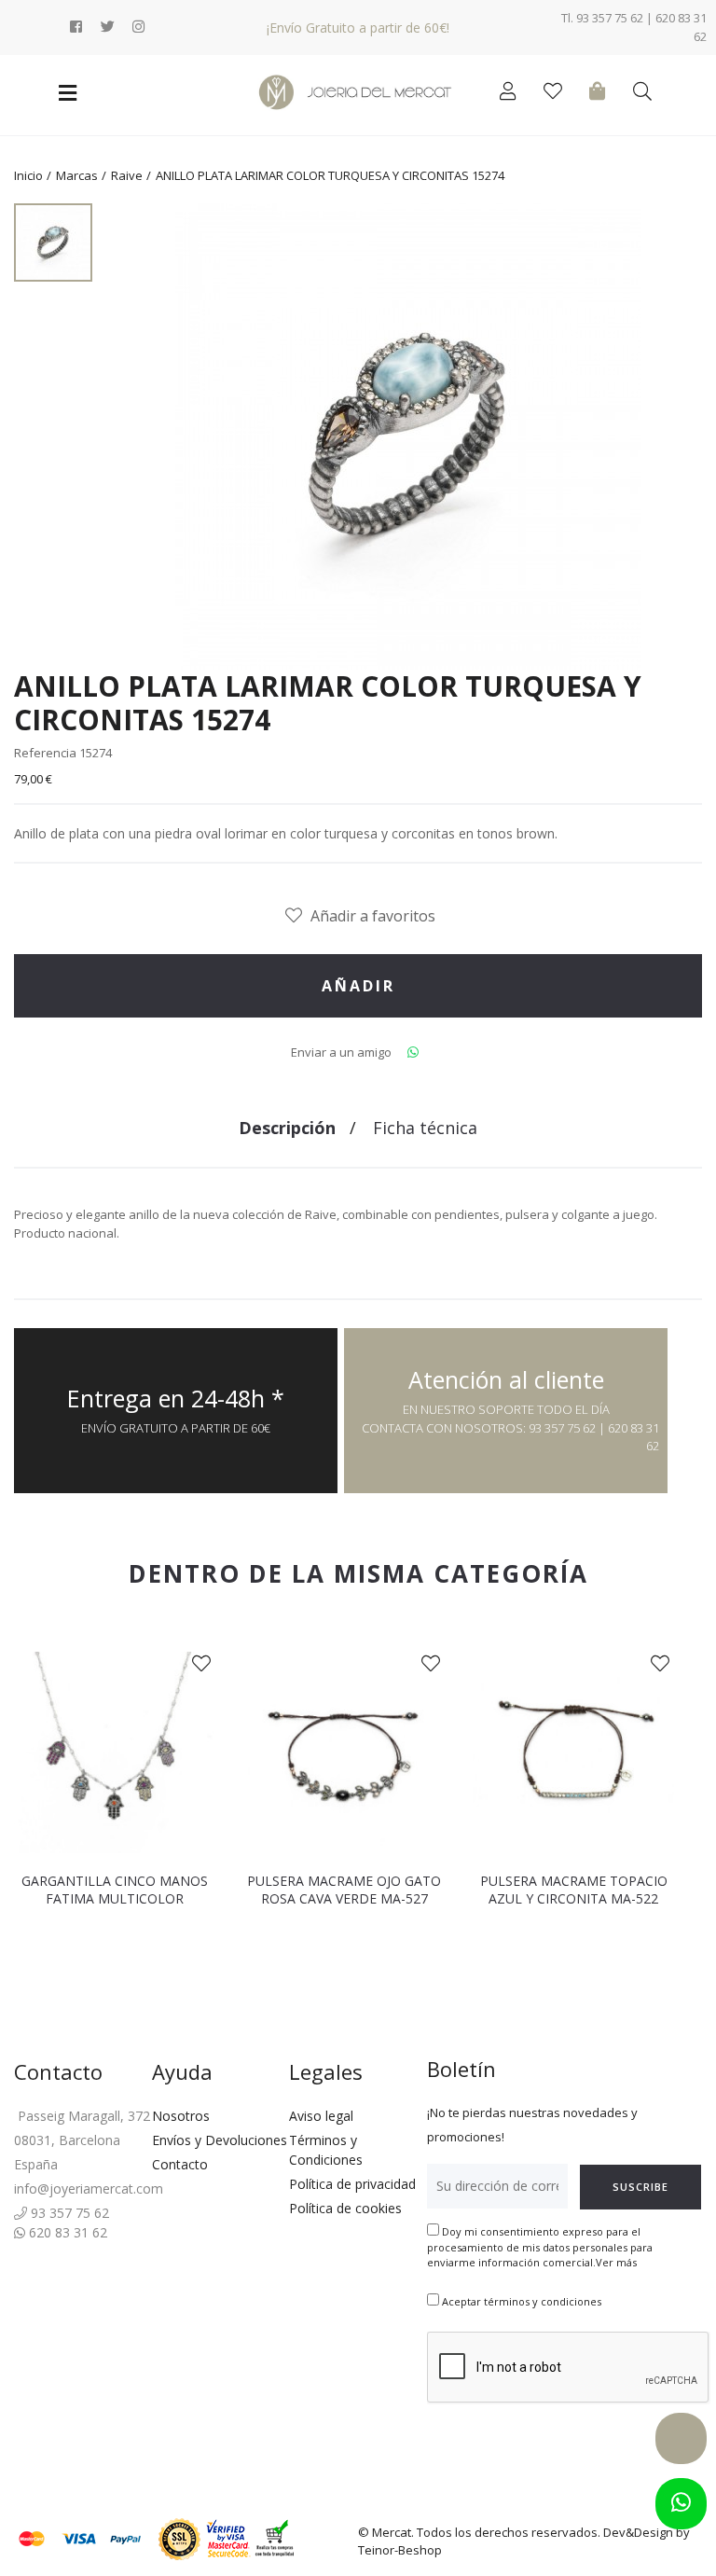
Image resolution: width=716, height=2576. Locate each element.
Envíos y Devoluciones (220, 2140)
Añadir (358, 986)
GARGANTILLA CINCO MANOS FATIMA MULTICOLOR (115, 1890)
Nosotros (181, 2116)
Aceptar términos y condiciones (522, 2301)
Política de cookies (345, 2208)
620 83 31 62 (66, 2232)
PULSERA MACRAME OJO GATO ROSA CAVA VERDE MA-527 (344, 1890)
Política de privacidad (352, 2184)
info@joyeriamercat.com (89, 2188)
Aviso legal (321, 2116)
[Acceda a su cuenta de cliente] (512, 94)
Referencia (45, 753)
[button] (26, 1800)
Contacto (180, 2164)
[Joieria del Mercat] (358, 92)
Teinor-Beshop (400, 2550)
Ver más (616, 2262)
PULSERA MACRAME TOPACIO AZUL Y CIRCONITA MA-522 (574, 1890)
